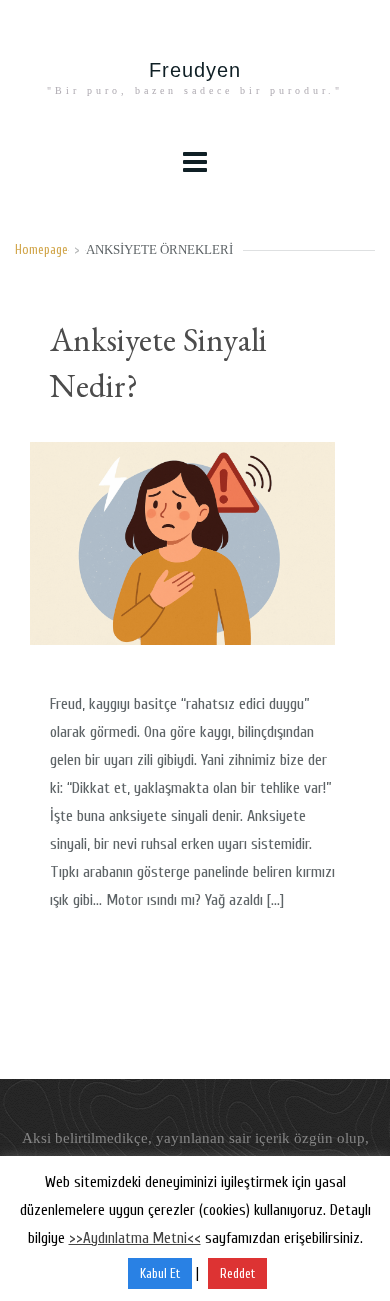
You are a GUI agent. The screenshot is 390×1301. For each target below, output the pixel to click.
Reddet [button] (237, 1273)
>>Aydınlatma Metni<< (135, 1238)
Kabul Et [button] (160, 1273)
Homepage (41, 250)
